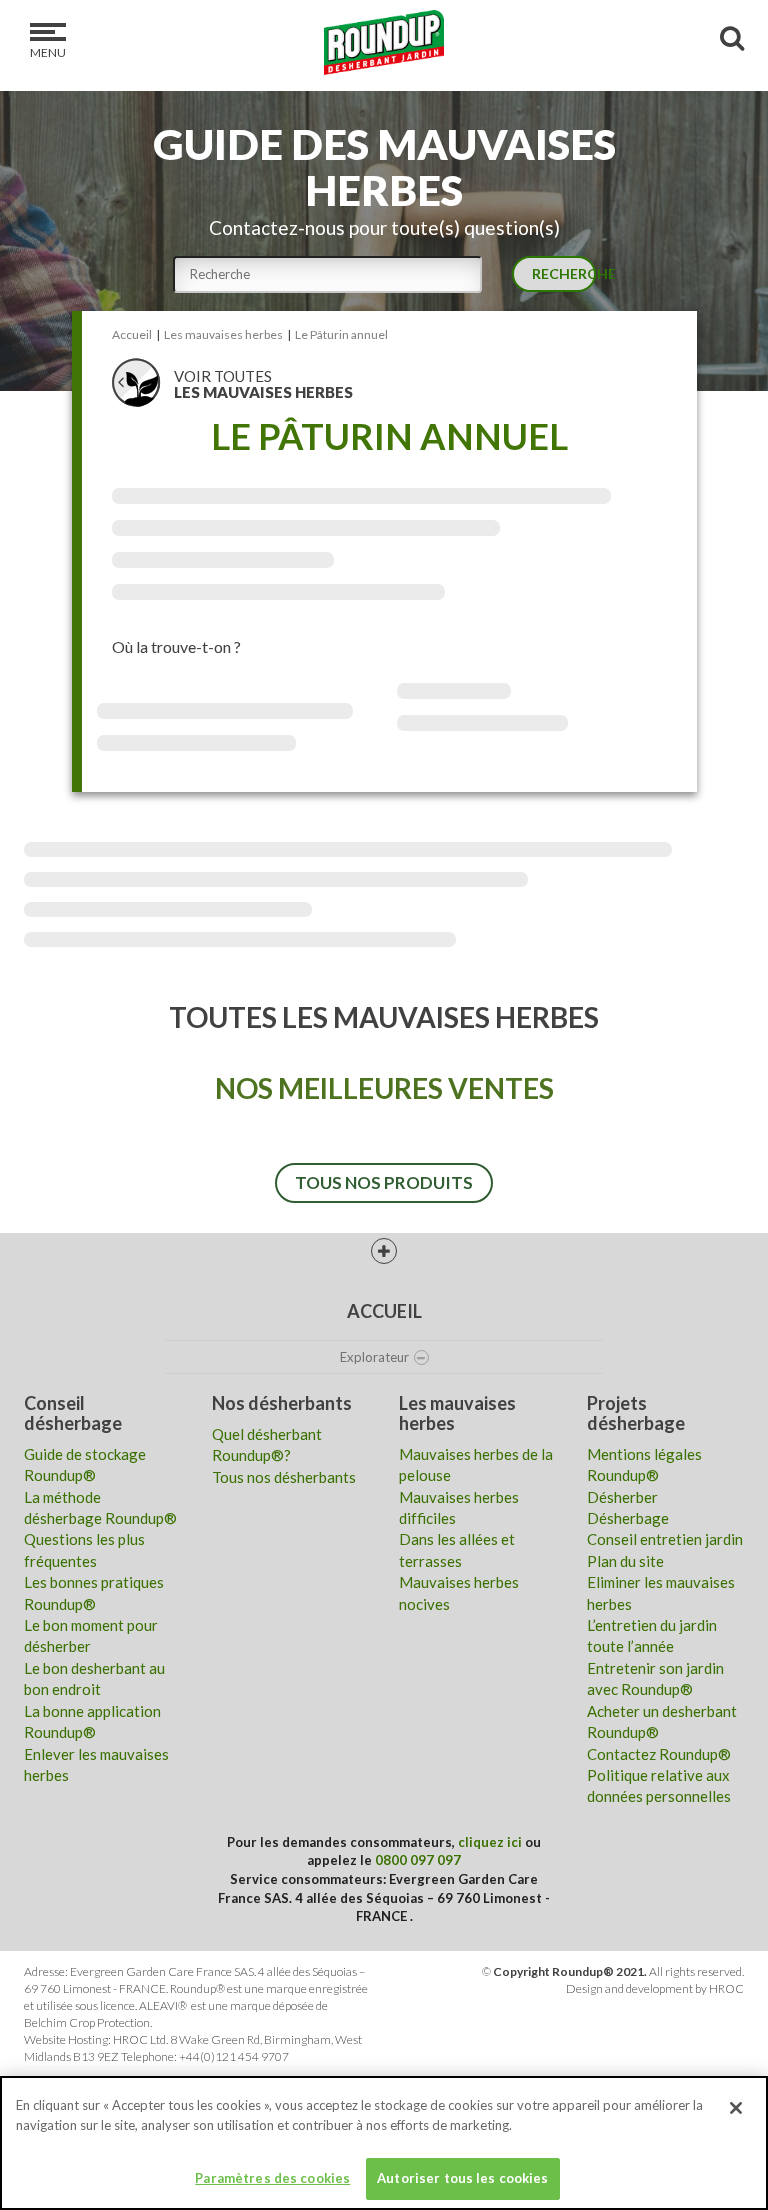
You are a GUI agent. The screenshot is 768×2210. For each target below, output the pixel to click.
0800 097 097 (418, 1860)
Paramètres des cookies (272, 2178)
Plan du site (625, 1561)
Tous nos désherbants (284, 1477)
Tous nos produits (384, 1182)
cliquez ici (490, 1842)
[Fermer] (736, 2108)
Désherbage (628, 1518)
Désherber (622, 1497)
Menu (48, 52)
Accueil (384, 1311)
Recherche (563, 273)
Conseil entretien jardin (665, 1539)
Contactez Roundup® (659, 1754)
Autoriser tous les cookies (462, 2178)
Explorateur (374, 1357)
